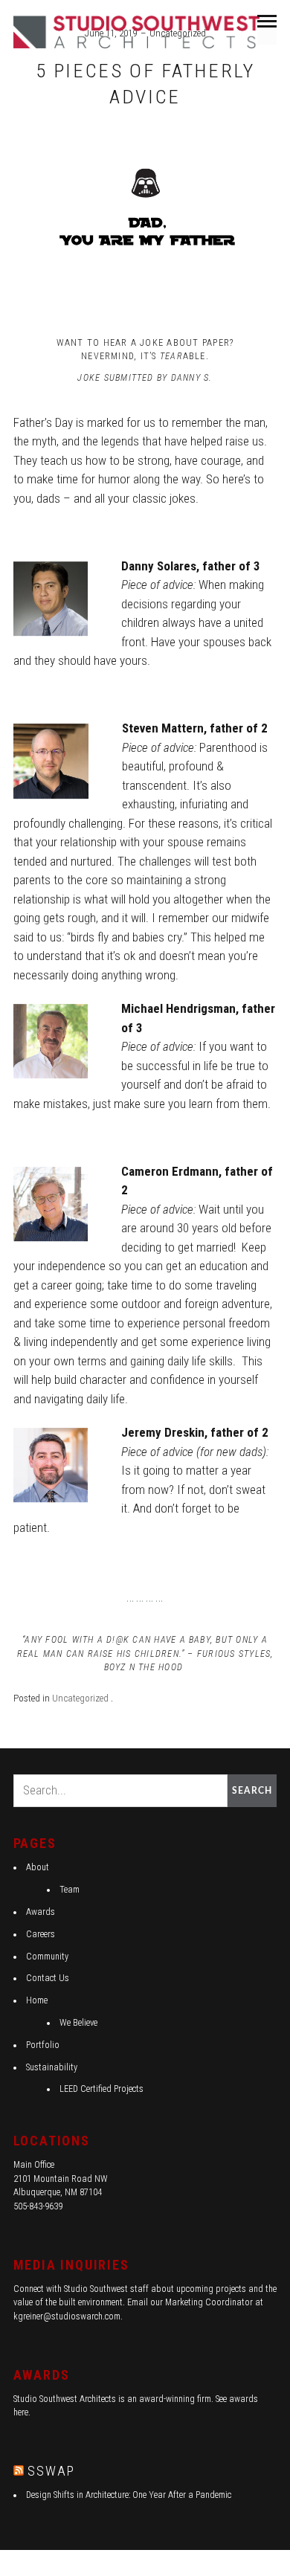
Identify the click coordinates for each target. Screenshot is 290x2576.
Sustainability (52, 2067)
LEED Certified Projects (101, 2089)
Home (37, 2000)
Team (70, 1890)
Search (252, 1791)
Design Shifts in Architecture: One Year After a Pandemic (129, 2495)
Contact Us (48, 1978)
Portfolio (43, 2045)
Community (47, 1957)
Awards (41, 1912)
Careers (41, 1934)
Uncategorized (80, 1698)
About (38, 1867)
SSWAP (51, 2471)
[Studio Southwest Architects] (139, 31)
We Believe (78, 2023)
